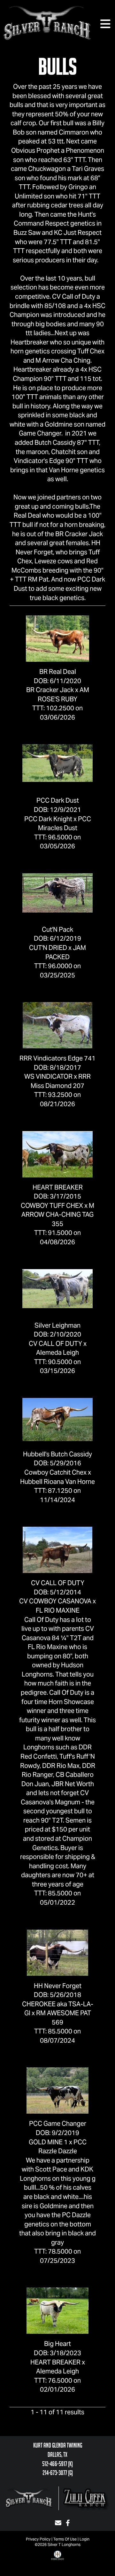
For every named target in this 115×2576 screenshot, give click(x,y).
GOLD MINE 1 (48, 2142)
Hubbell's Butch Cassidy (57, 1454)
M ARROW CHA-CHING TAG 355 (58, 1215)
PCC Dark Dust (58, 800)
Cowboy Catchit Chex (55, 1472)
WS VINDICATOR (48, 1076)
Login (84, 2539)
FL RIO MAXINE (58, 1610)
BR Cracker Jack (50, 690)
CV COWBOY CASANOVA (55, 1601)
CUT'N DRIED (48, 948)
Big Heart (57, 2344)
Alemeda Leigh (57, 1353)
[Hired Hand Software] (57, 2560)
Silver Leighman (57, 1325)
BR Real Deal (58, 672)
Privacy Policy (38, 2539)
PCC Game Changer (58, 2124)
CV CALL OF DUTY (55, 1344)
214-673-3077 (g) (58, 2473)
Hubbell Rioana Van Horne (57, 1482)
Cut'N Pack (57, 929)
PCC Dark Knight (48, 819)
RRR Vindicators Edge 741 (57, 1058)
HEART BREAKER (58, 1187)
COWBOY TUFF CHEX (52, 1206)
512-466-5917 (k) (57, 2464)
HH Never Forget (58, 1986)
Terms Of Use (65, 2539)
